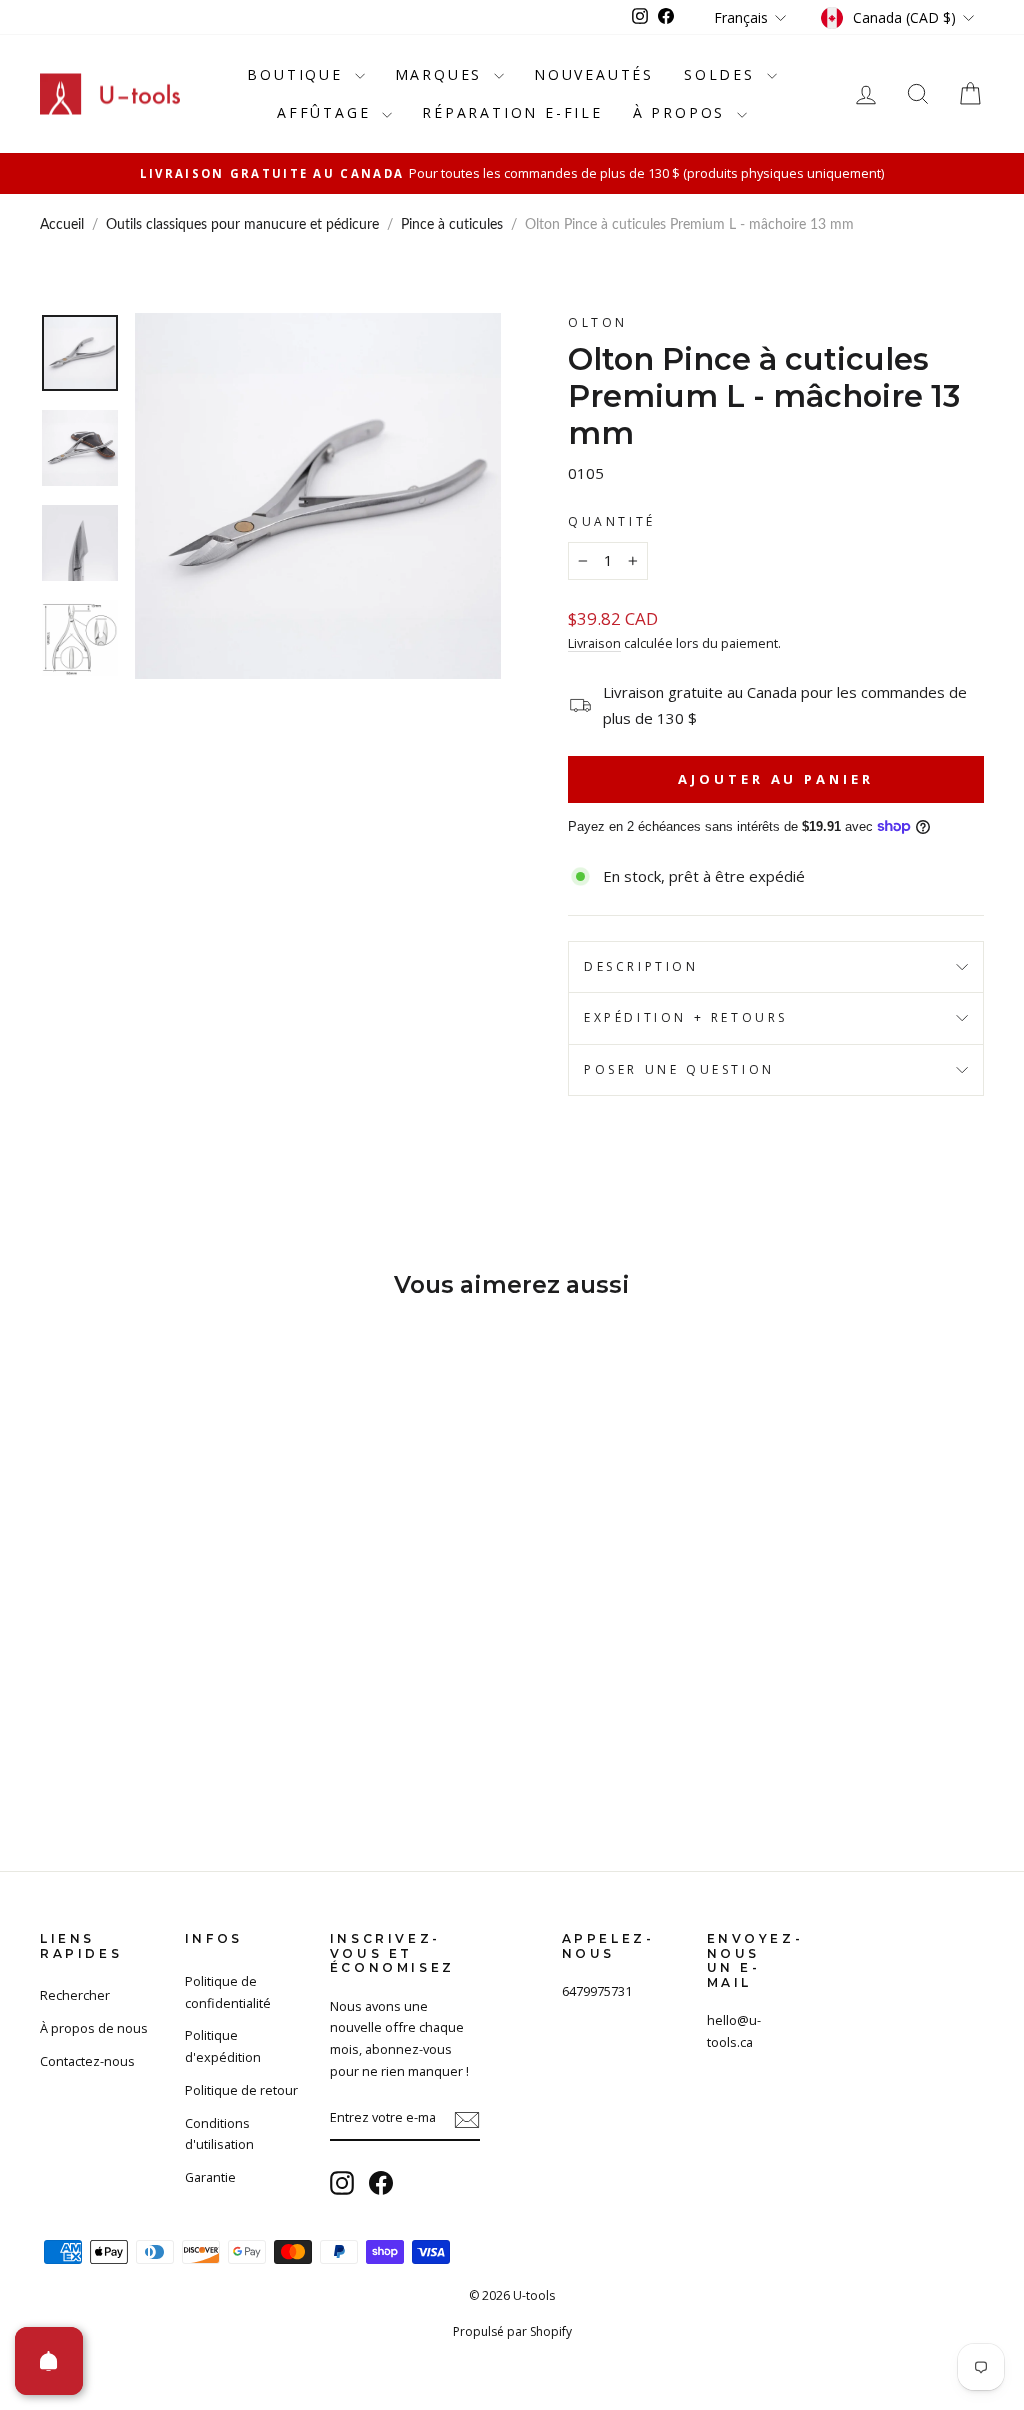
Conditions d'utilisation (219, 2134)
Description (641, 966)
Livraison (594, 643)
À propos (682, 112)
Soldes (723, 74)
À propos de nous (94, 2028)
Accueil (62, 225)
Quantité (612, 521)
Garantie (210, 2177)
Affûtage (327, 112)
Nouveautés (594, 74)
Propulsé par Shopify (512, 2331)
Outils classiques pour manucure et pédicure (242, 225)
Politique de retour (241, 2090)
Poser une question (679, 1069)
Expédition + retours (686, 1017)
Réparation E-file (512, 112)
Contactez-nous (87, 2061)
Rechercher (75, 1995)
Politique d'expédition (223, 2046)
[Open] (49, 2361)
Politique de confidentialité (228, 1992)
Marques (442, 74)
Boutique (298, 74)
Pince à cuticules (452, 225)
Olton (598, 322)
